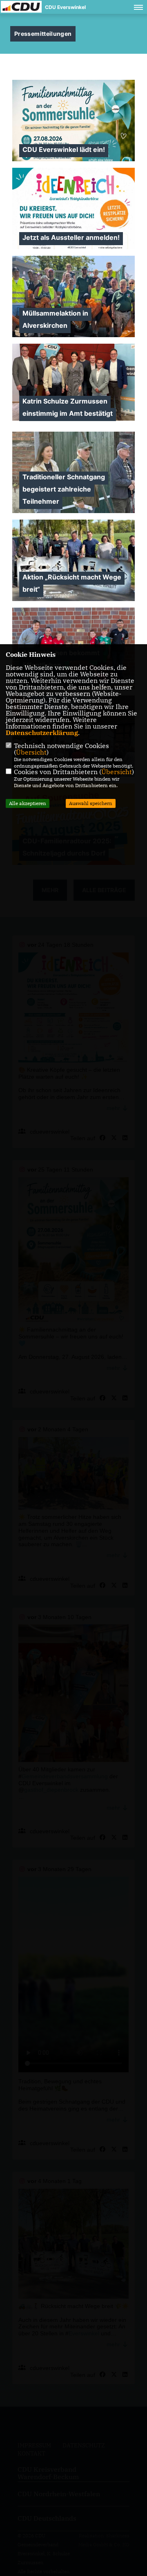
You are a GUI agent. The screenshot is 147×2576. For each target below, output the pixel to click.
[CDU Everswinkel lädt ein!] (73, 160)
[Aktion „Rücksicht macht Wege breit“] (73, 560)
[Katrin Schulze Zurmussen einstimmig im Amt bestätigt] (73, 382)
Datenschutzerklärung (42, 733)
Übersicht (31, 752)
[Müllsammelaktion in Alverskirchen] (73, 296)
